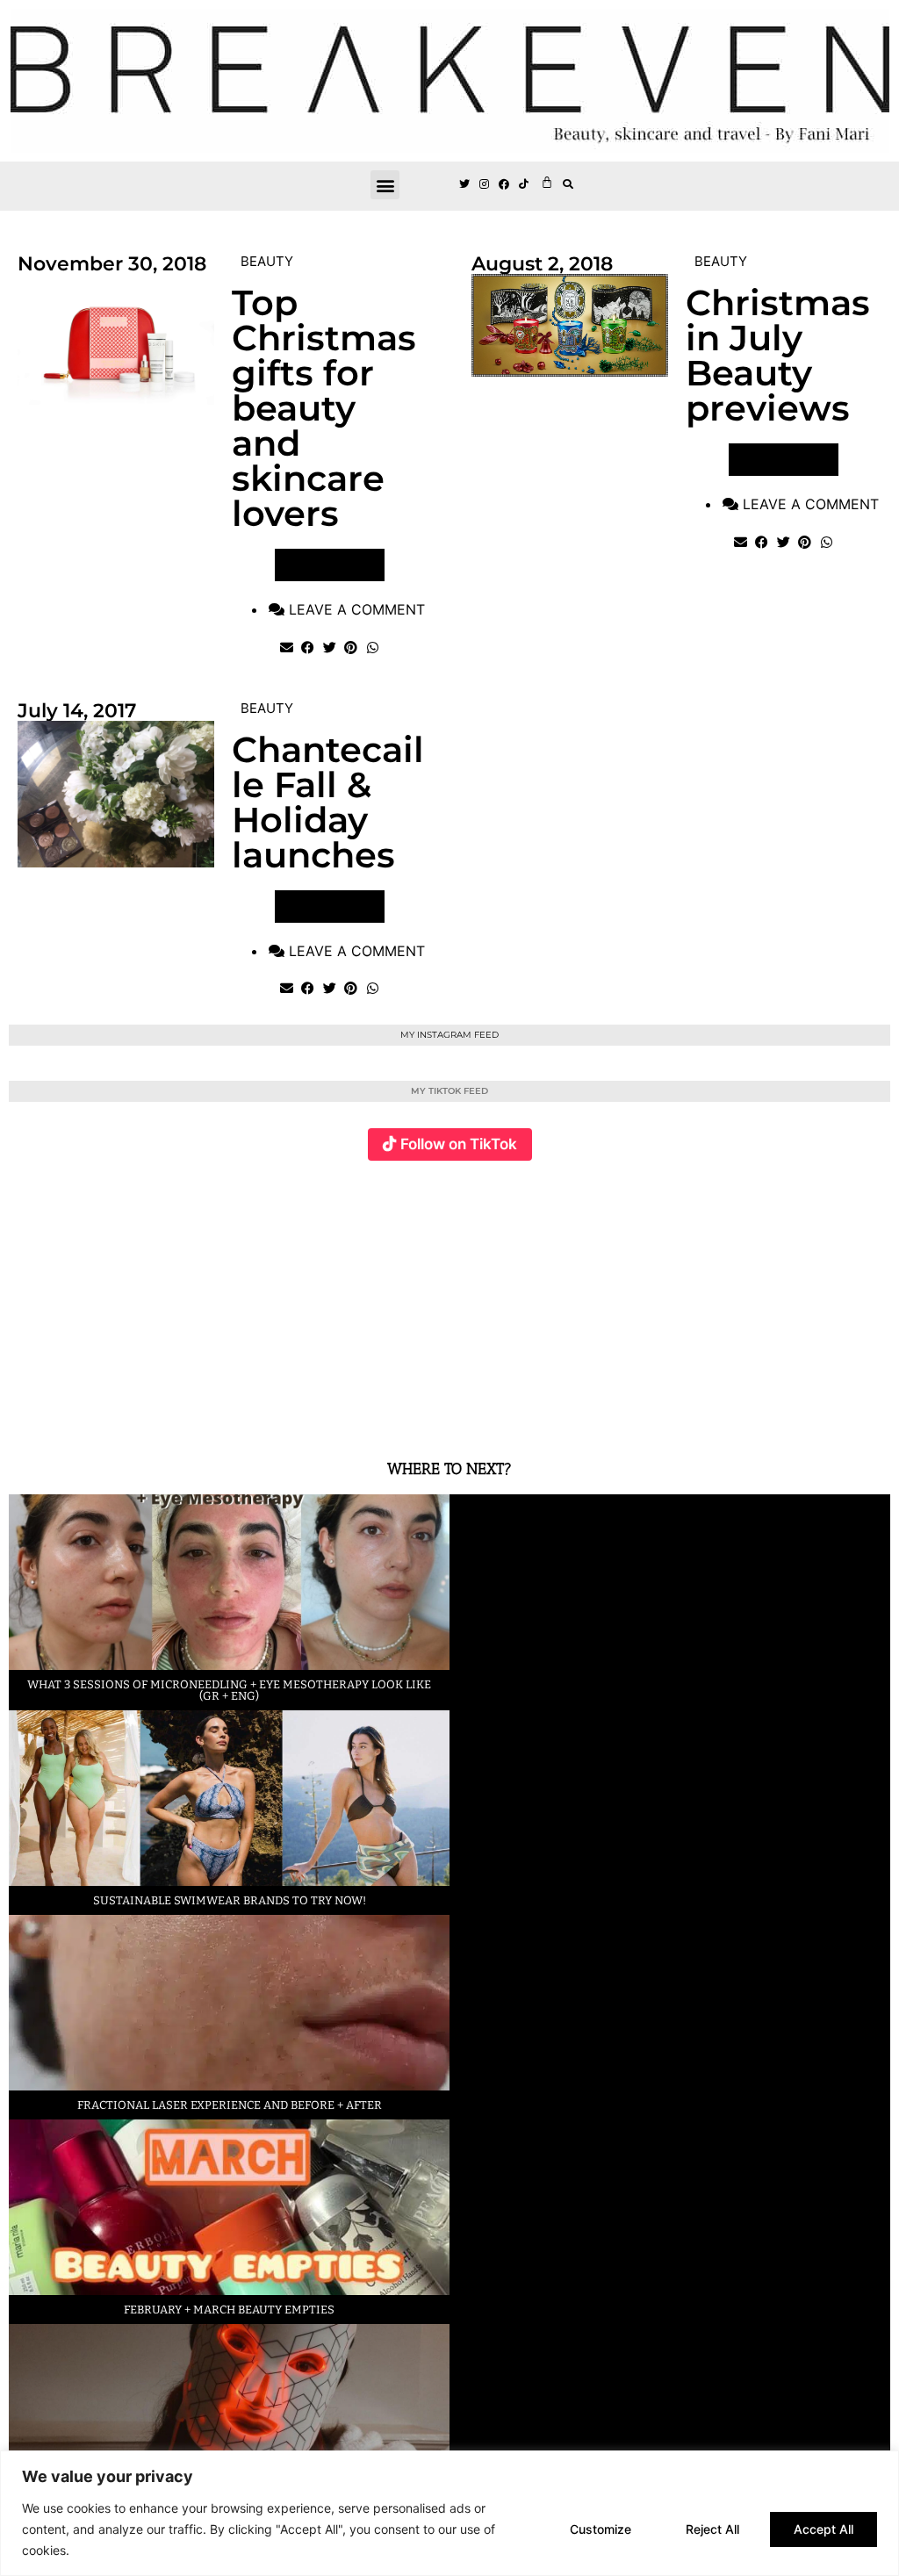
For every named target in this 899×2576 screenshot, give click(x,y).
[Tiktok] (524, 184)
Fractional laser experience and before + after (230, 2105)
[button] (385, 185)
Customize (601, 2529)
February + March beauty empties (229, 2310)
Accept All (823, 2529)
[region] (449, 2513)
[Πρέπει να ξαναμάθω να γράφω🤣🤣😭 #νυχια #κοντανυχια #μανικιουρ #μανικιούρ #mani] (816, 1299)
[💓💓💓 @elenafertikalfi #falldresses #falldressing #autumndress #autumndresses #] (377, 1299)
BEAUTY (267, 261)
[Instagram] (485, 184)
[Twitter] (464, 184)
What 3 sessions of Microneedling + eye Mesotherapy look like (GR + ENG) (229, 1690)
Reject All (712, 2529)
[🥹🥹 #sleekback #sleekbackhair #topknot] (670, 1299)
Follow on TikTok (459, 1144)
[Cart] (547, 182)
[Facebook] (505, 184)
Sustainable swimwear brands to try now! (230, 1900)
